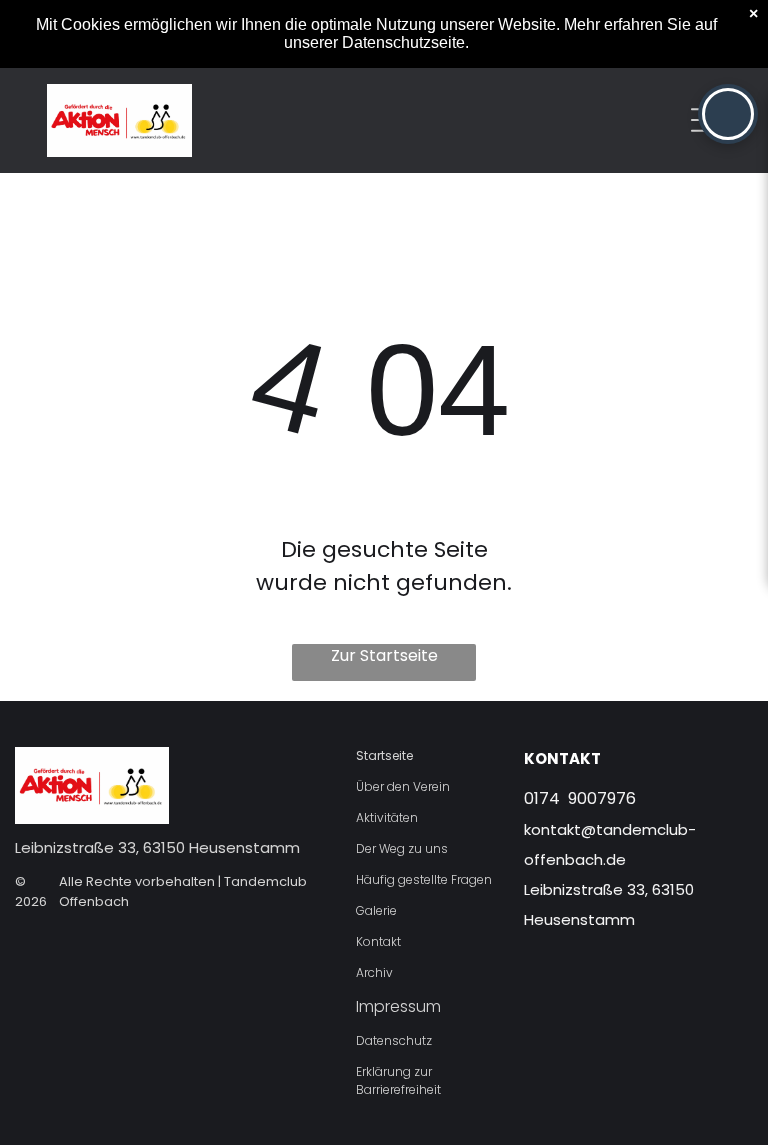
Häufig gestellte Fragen (424, 879)
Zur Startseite (384, 655)
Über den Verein (403, 786)
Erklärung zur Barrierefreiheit (398, 1080)
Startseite (384, 755)
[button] (728, 114)
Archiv (374, 972)
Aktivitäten (387, 817)
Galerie (376, 910)
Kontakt (378, 941)
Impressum (398, 1006)
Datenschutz (394, 1040)
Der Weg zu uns (402, 848)
